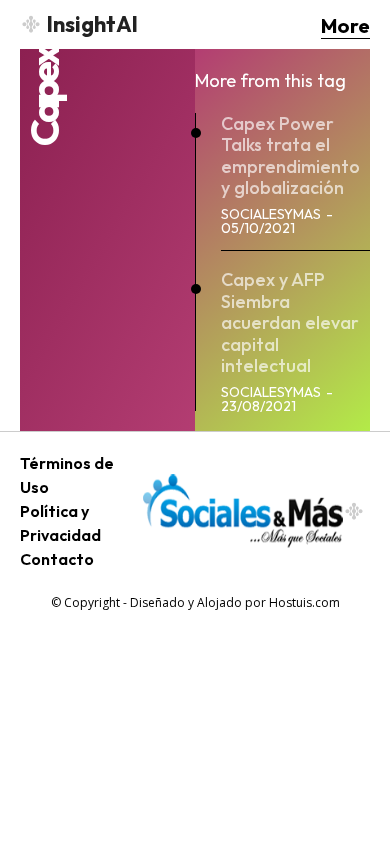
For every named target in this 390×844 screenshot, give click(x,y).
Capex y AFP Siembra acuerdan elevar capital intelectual (290, 322)
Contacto (57, 559)
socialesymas (271, 214)
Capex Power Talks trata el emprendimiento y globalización (290, 156)
